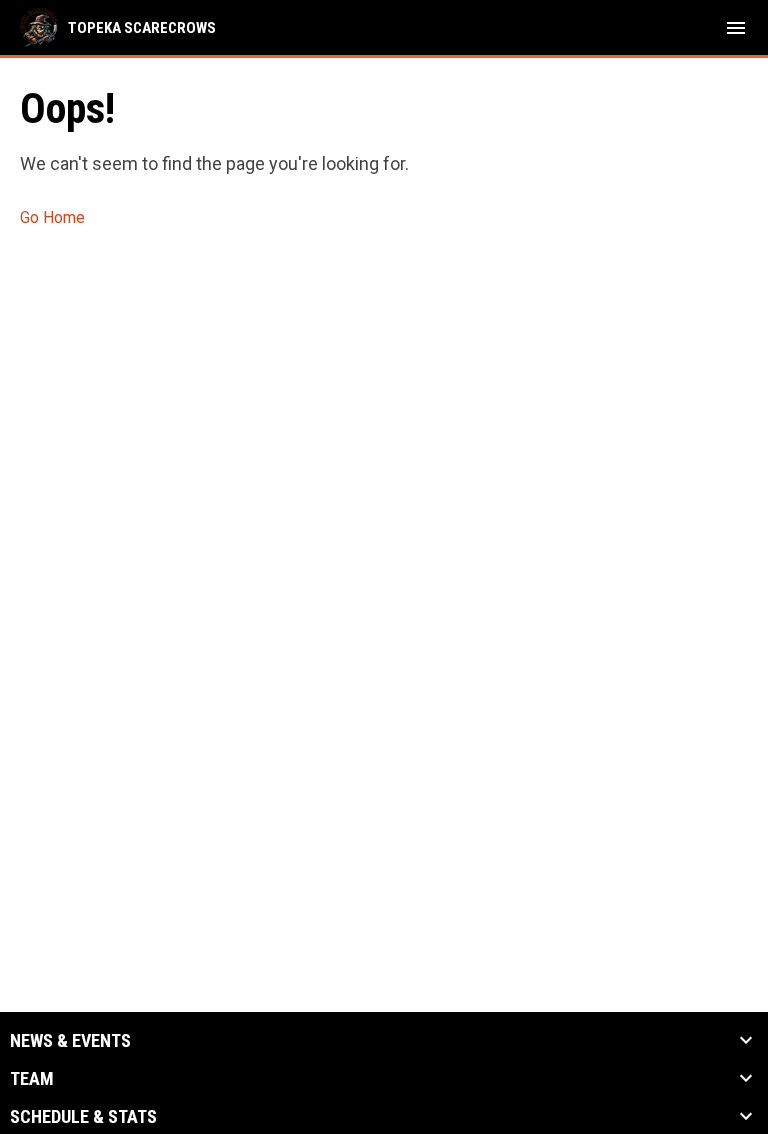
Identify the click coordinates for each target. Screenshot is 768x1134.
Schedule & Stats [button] (83, 1117)
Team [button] (32, 1079)
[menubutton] (736, 28)
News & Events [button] (70, 1041)
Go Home (52, 217)
